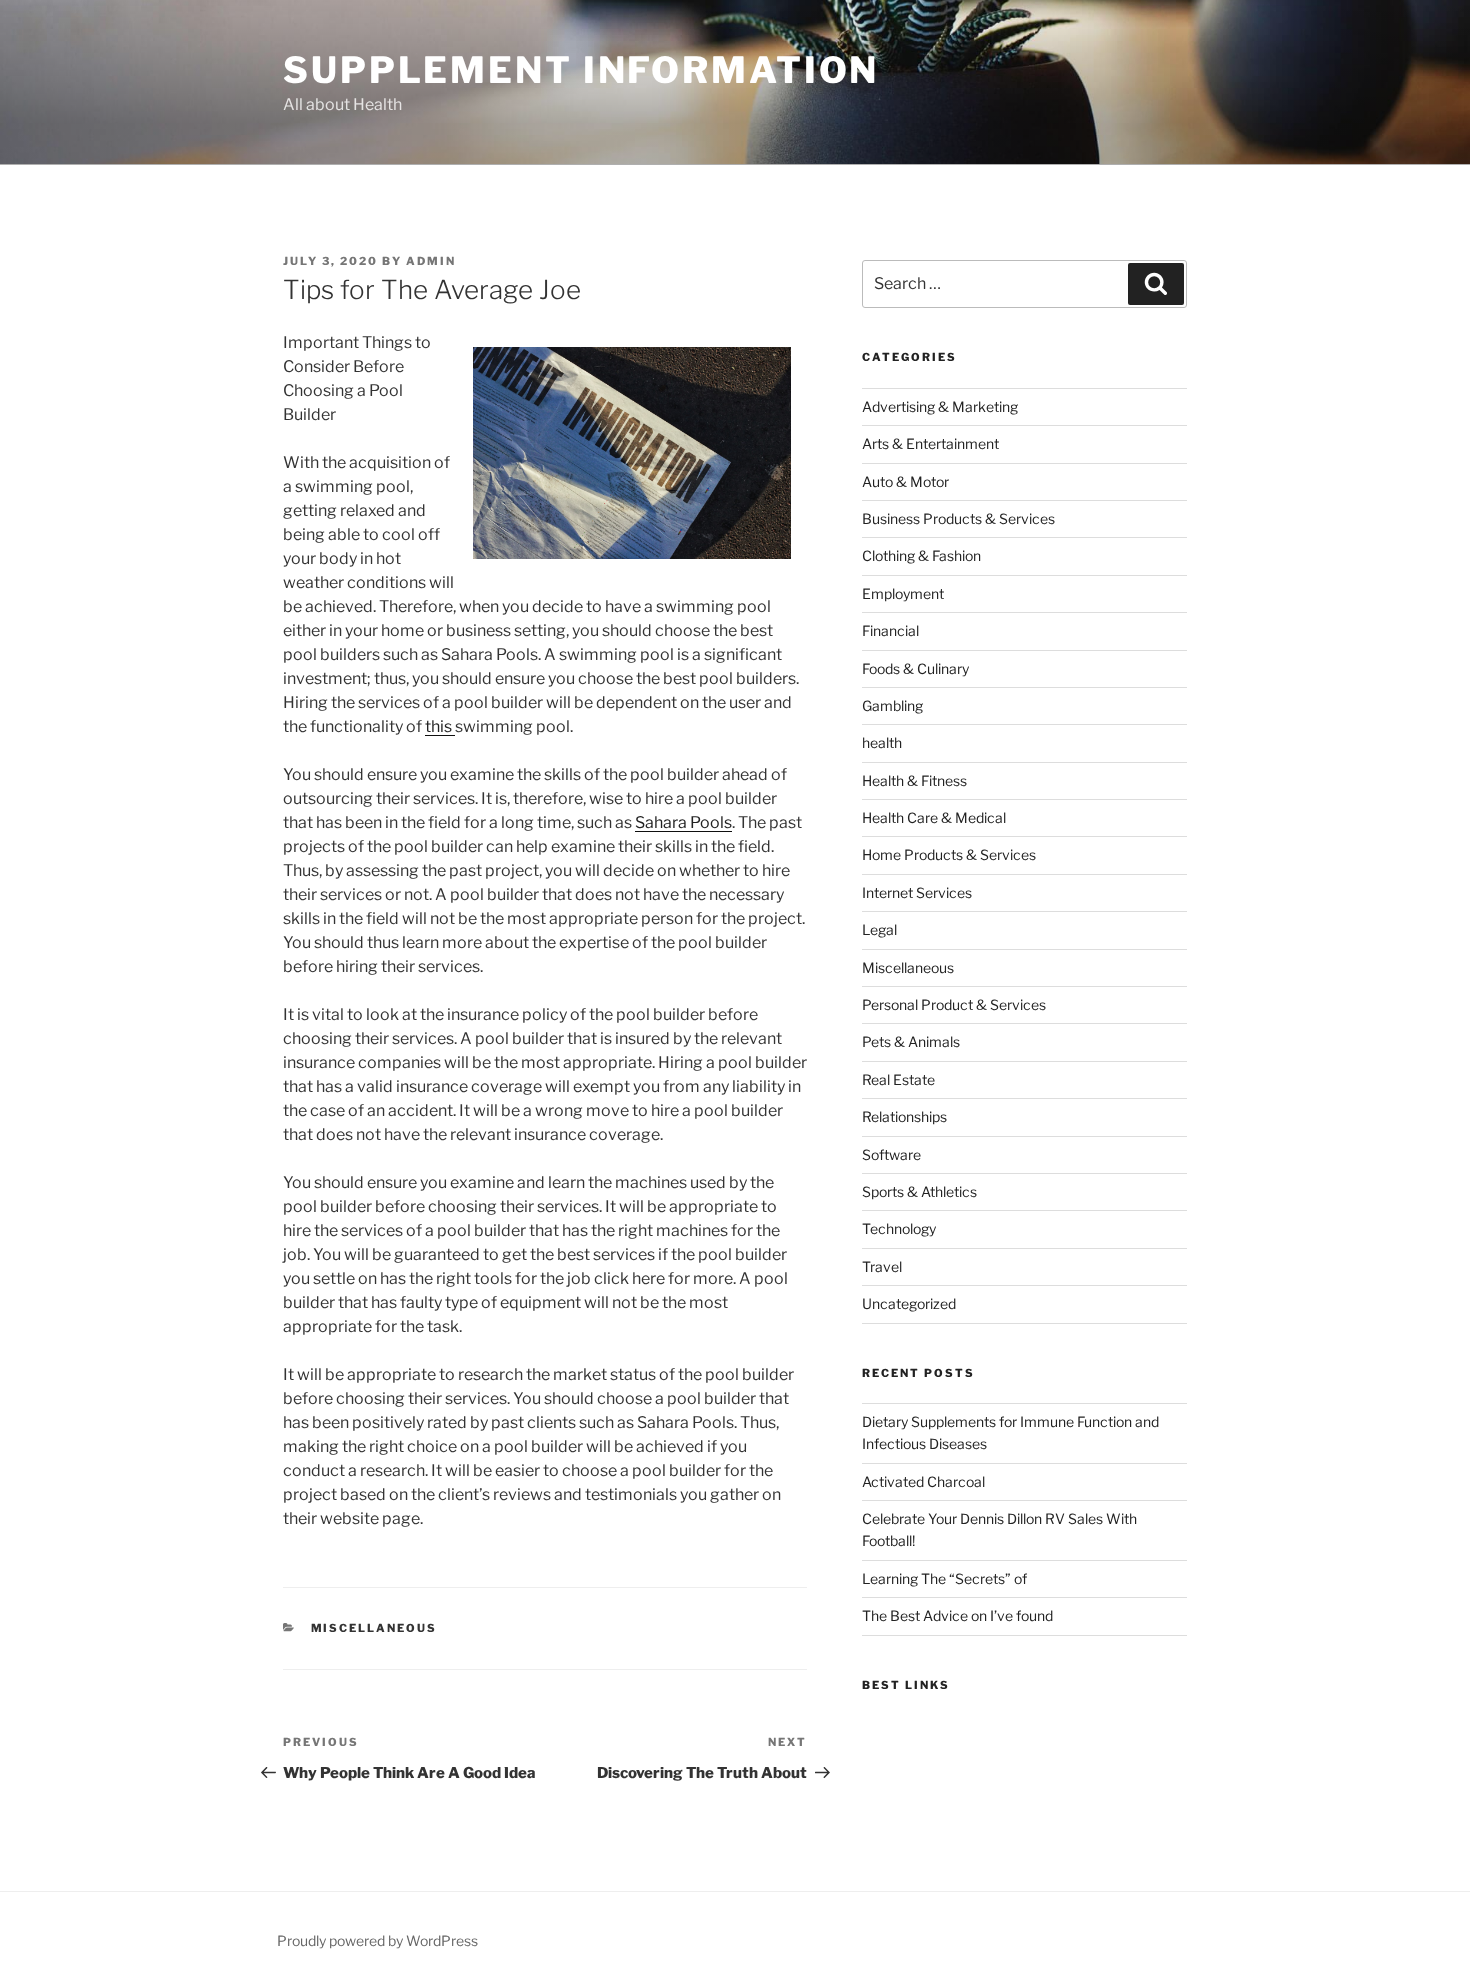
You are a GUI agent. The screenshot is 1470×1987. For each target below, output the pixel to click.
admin (431, 261)
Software (891, 1154)
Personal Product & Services (954, 1004)
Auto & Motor (905, 481)
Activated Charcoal (923, 1481)
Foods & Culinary (915, 668)
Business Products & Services (958, 518)
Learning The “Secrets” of (944, 1578)
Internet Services (917, 892)
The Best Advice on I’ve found (957, 1615)
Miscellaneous (374, 1628)
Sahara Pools (683, 822)
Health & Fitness (914, 780)
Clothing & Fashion (921, 555)
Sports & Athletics (919, 1191)
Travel (882, 1266)
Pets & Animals (911, 1041)
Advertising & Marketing (940, 406)
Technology (899, 1228)
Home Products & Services (949, 854)
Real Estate (898, 1079)
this (440, 726)
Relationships (904, 1116)
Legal (879, 929)
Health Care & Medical (934, 817)
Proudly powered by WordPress (377, 1940)
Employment (903, 593)
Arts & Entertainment (930, 443)
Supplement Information (581, 70)
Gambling (892, 705)
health (882, 742)
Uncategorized (909, 1303)
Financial (890, 630)
